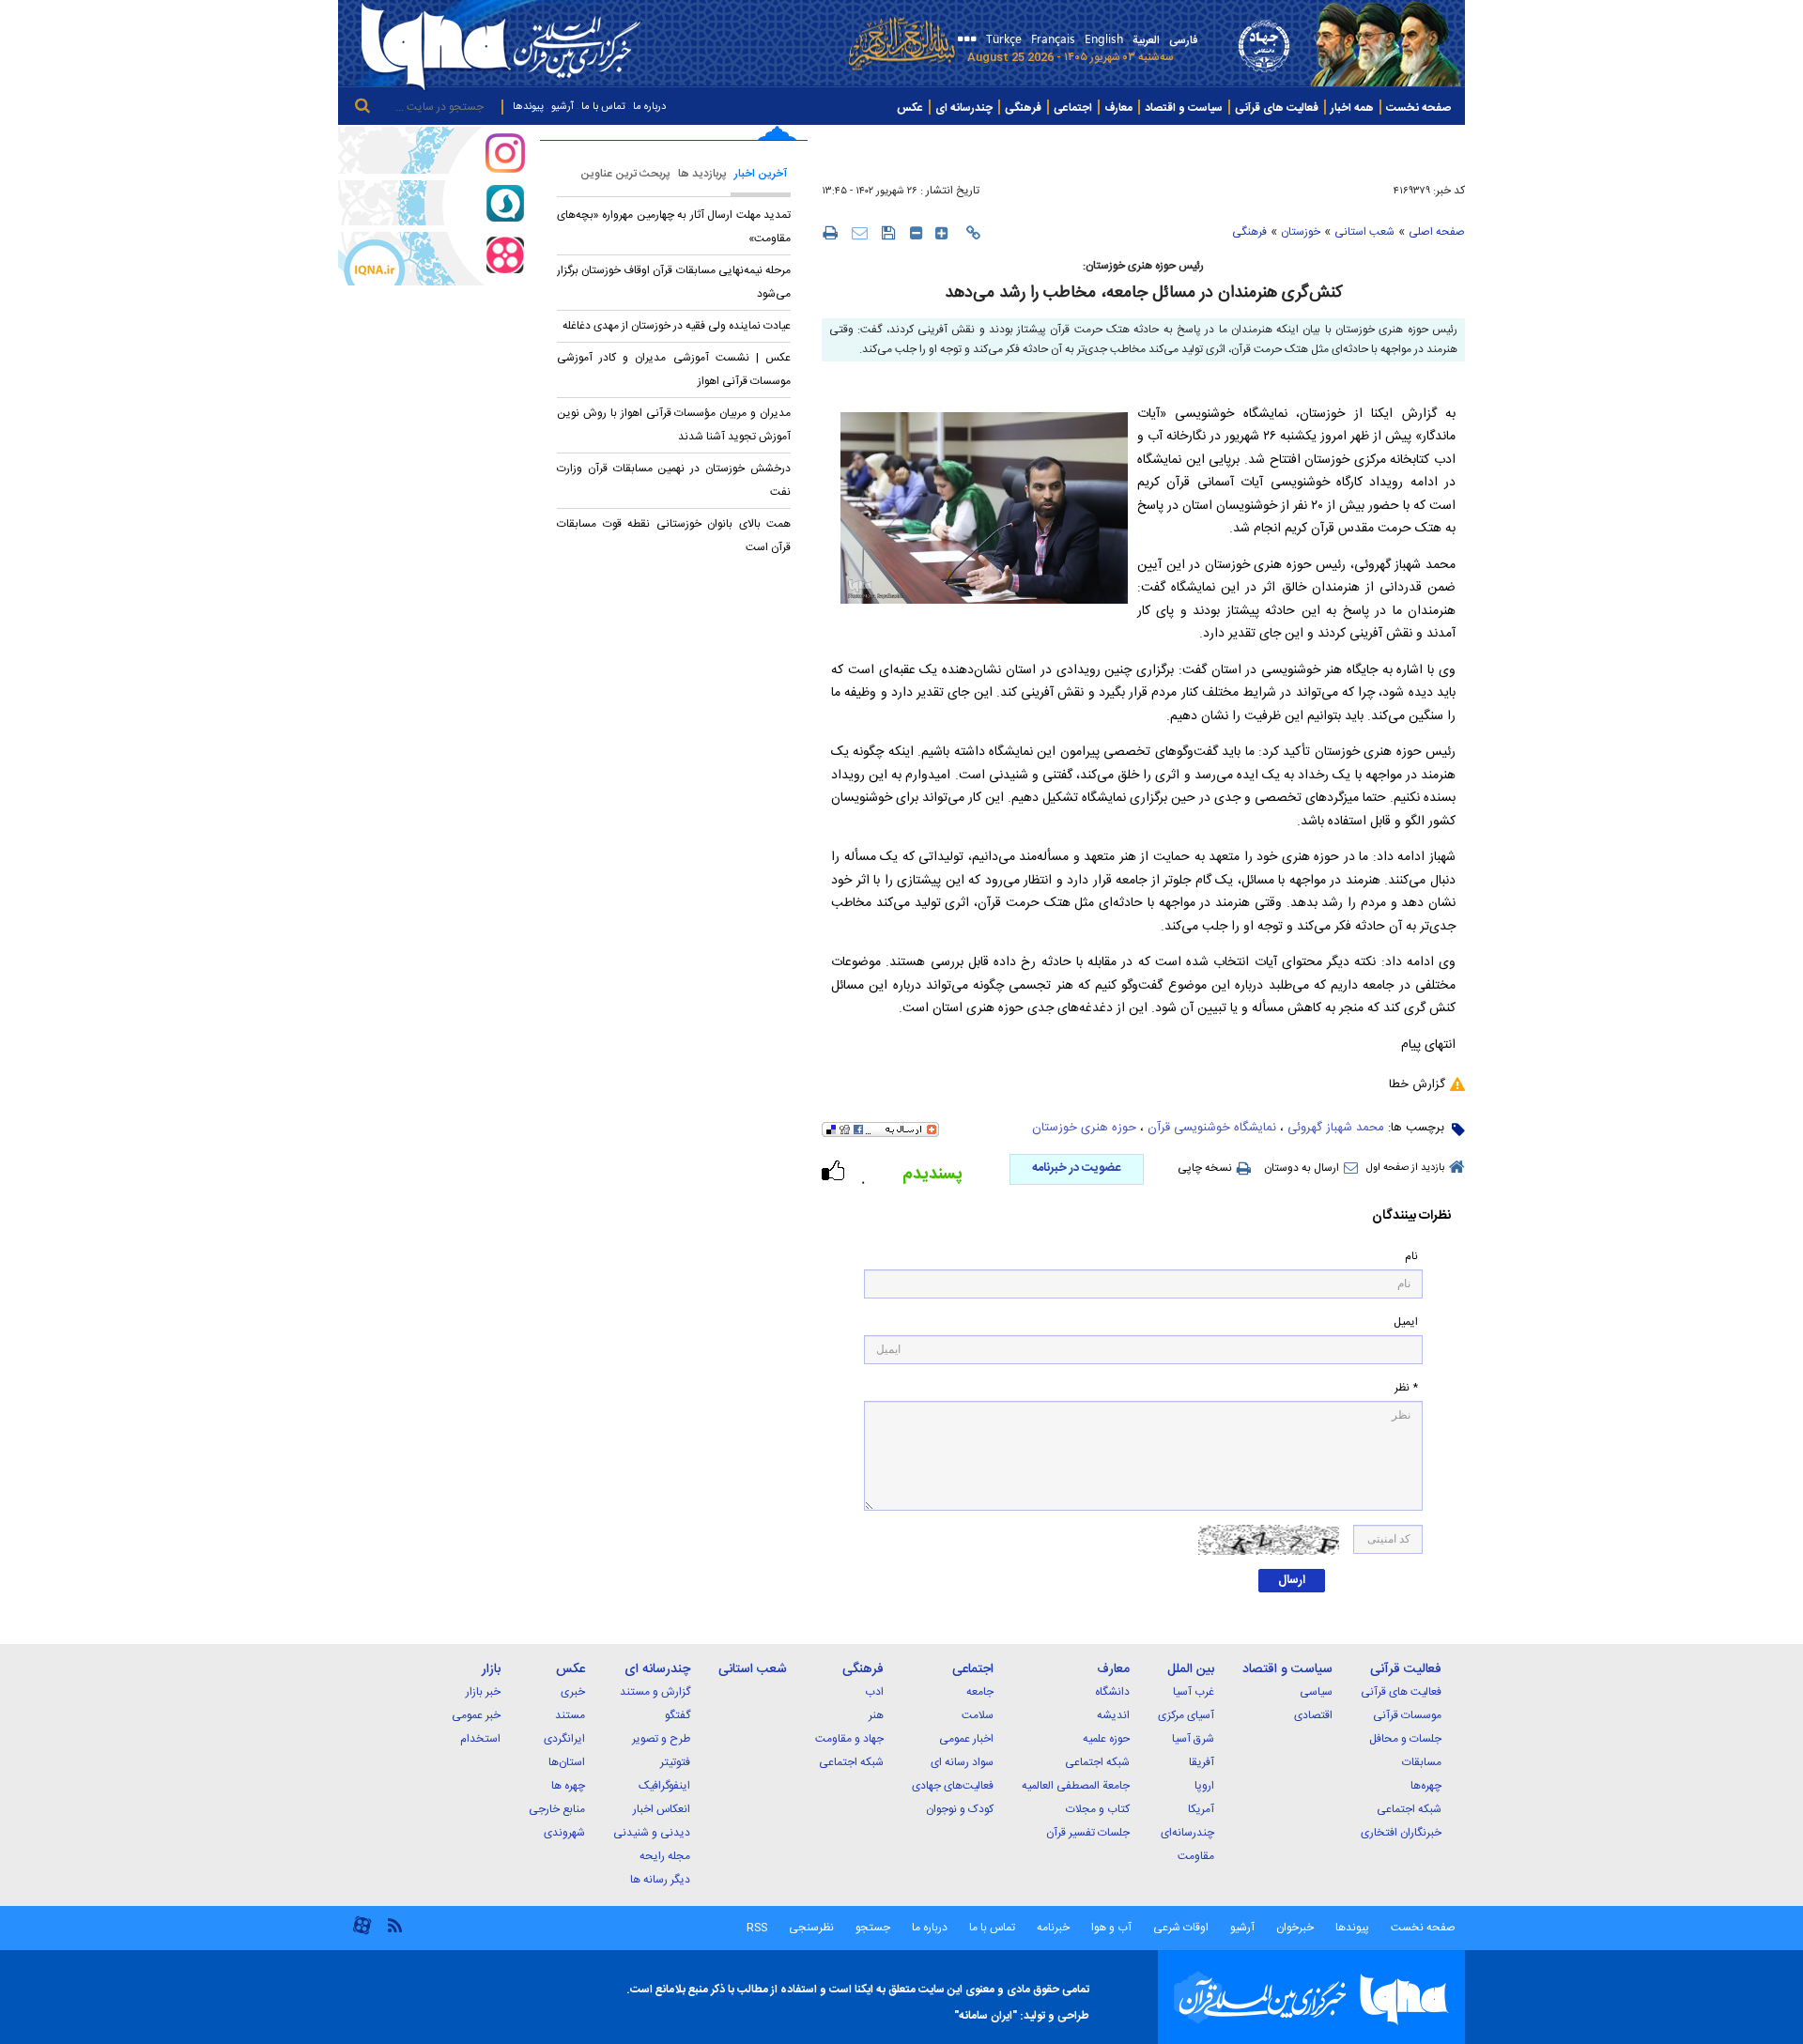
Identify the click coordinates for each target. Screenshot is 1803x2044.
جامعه (980, 1692)
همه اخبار (1352, 108)
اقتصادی (1313, 1715)
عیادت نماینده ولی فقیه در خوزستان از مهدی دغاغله (677, 326)
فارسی (1183, 40)
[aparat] (362, 1933)
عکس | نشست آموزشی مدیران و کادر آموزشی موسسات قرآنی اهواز (674, 369)
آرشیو (562, 107)
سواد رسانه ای (962, 1762)
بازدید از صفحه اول (1405, 1168)
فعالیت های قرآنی (1277, 108)
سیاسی (1316, 1692)
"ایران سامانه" (986, 2016)
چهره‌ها (1426, 1786)
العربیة (1146, 40)
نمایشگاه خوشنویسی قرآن (1212, 1128)
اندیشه (1113, 1715)
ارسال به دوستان (1302, 1168)
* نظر (1406, 1388)
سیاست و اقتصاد (1184, 108)
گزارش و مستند (655, 1692)
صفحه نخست (1418, 108)
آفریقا (1202, 1762)
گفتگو (678, 1715)
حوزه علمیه (1106, 1739)
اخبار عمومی (966, 1739)
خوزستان (1301, 232)
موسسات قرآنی (1407, 1715)
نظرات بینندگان (1411, 1216)
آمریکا (1201, 1809)
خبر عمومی (476, 1715)
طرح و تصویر (661, 1739)
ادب (874, 1692)
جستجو (871, 1928)
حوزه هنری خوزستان (1084, 1128)
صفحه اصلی (1437, 232)
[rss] (394, 1924)
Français (1053, 38)
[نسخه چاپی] (830, 232)
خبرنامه (1053, 1928)
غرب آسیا (1194, 1692)
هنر (876, 1715)
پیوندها (528, 107)
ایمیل (1406, 1322)
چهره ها (568, 1786)
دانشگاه (1112, 1692)
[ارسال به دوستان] (860, 232)
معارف (1118, 108)
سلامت (978, 1715)
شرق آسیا (1193, 1739)
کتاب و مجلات (1098, 1809)
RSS (757, 1928)
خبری (573, 1692)
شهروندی (564, 1833)
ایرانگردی (564, 1739)
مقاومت (1196, 1856)
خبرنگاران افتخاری (1401, 1833)
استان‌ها (567, 1762)
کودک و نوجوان (960, 1809)
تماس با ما (603, 107)
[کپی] (973, 233)
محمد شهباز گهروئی (1336, 1128)
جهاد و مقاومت (849, 1739)
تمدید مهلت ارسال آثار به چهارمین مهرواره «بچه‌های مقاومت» (674, 227)
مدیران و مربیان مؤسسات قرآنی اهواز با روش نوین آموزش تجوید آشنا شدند (674, 425)
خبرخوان (1295, 1928)
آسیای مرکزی (1186, 1715)
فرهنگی (1023, 108)
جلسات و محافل (1405, 1739)
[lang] (964, 41)
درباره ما (649, 107)
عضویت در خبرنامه (1076, 1168)
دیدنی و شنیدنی (652, 1833)
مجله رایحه (665, 1856)
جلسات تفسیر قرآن (1088, 1833)
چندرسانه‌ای (1187, 1833)
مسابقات (1422, 1762)
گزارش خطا (1417, 1084)
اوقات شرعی (1179, 1928)
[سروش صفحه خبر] (432, 203)
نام (1411, 1257)
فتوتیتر (675, 1762)
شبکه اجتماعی (1409, 1809)
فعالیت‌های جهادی (953, 1786)
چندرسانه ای (964, 108)
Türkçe (1004, 38)
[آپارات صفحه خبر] (432, 258)
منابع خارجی (557, 1809)
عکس (910, 108)
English (1104, 38)
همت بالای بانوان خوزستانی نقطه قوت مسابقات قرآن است (674, 536)
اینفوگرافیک (664, 1786)
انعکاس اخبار (662, 1809)
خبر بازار (483, 1692)
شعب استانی (1364, 232)
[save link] (889, 232)
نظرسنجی (811, 1928)
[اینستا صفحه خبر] (432, 150)
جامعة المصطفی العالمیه (1076, 1786)
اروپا (1204, 1786)
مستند (570, 1715)
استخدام (480, 1739)
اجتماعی (1073, 108)
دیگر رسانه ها (660, 1880)
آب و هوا (1111, 1928)
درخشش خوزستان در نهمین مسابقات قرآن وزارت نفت (674, 480)
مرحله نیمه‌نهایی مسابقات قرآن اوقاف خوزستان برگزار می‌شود (674, 282)
